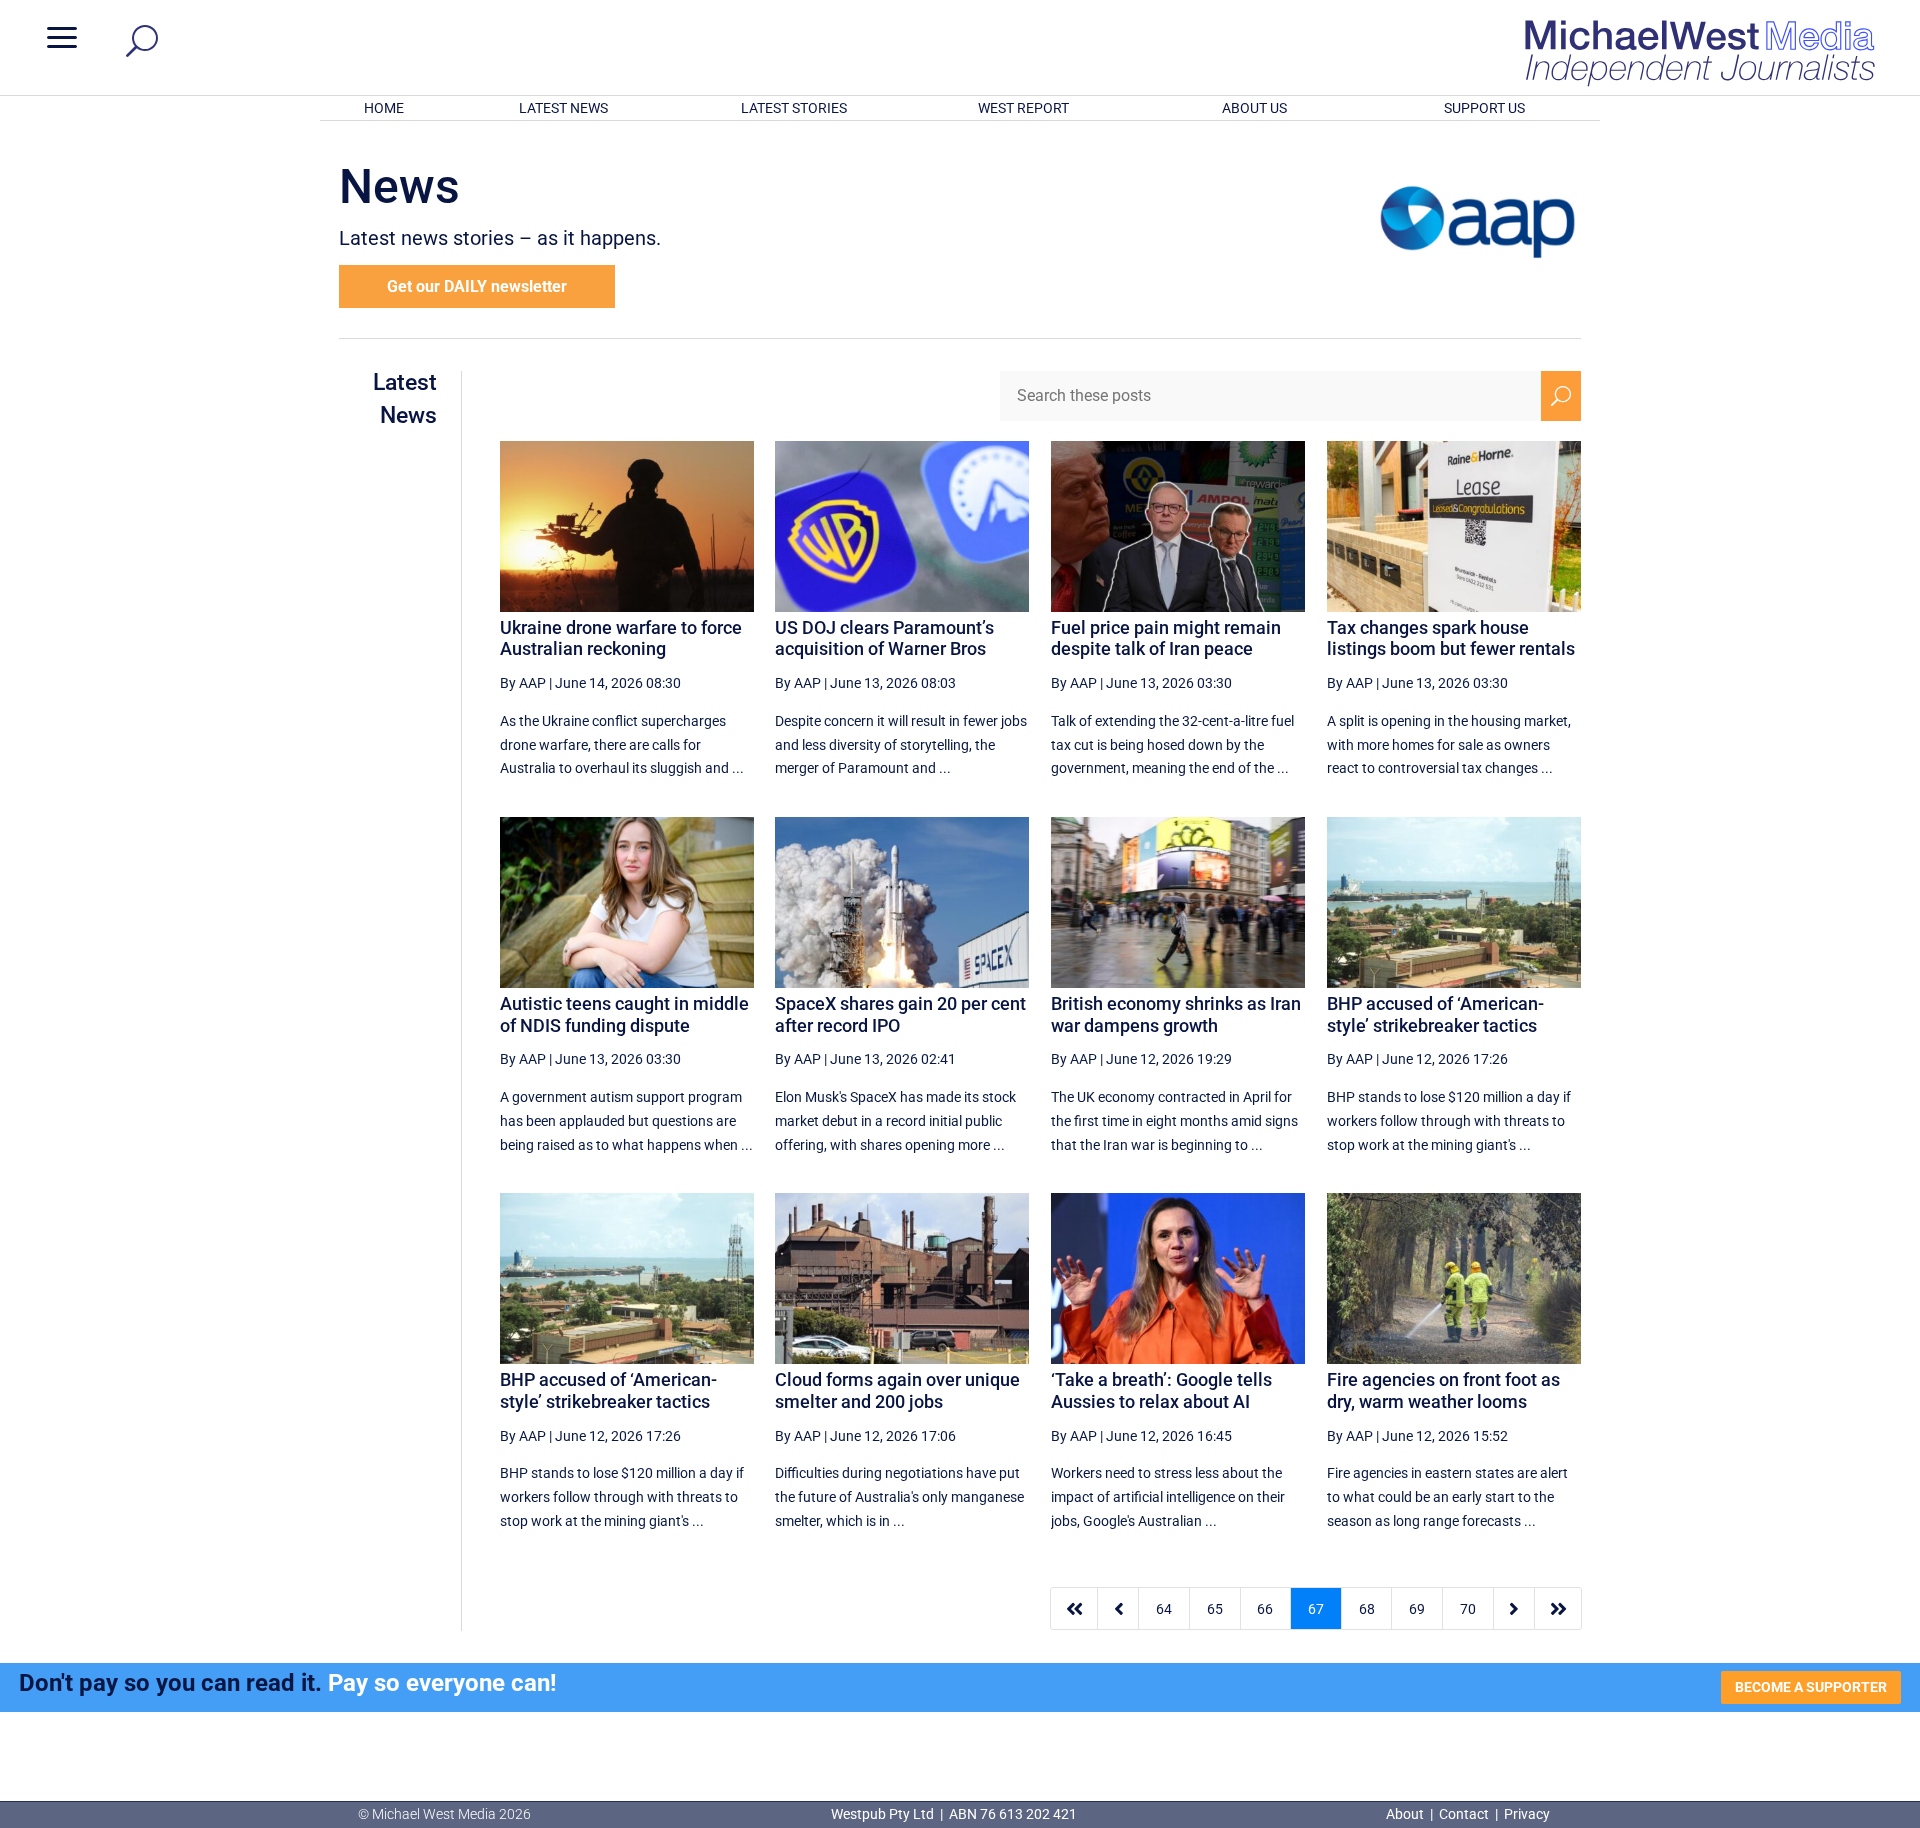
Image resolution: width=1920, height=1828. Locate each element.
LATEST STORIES (794, 108)
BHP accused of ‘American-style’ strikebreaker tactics (1435, 1014)
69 (1417, 1609)
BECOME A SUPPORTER (1811, 1687)
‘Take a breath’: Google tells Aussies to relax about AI (1161, 1390)
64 (1164, 1609)
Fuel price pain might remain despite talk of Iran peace (1166, 638)
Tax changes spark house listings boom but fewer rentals (1451, 638)
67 (1316, 1609)
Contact (1464, 1814)
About (1406, 1814)
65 (1215, 1609)
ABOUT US (1254, 108)
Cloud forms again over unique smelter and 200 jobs (897, 1390)
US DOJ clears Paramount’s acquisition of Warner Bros (884, 638)
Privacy (1527, 1814)
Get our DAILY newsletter (477, 286)
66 (1265, 1609)
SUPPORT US (1484, 108)
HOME (384, 108)
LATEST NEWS (563, 108)
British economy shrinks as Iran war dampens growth (1176, 1014)
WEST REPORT (1023, 108)
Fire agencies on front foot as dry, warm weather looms (1443, 1390)
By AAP (523, 683)
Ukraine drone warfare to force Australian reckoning (621, 638)
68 (1367, 1609)
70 (1468, 1609)
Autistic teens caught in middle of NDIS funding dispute (624, 1014)
